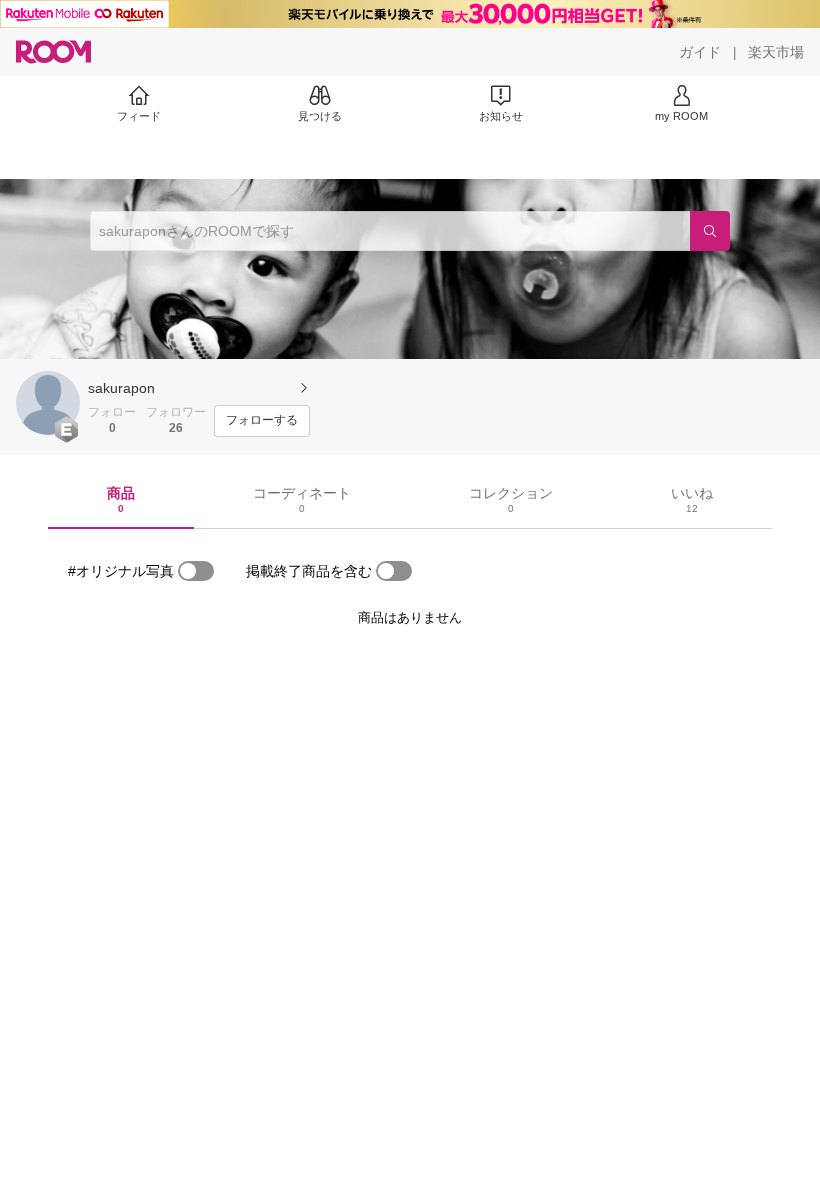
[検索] (710, 231)
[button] (48, 403)
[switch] (196, 571)
